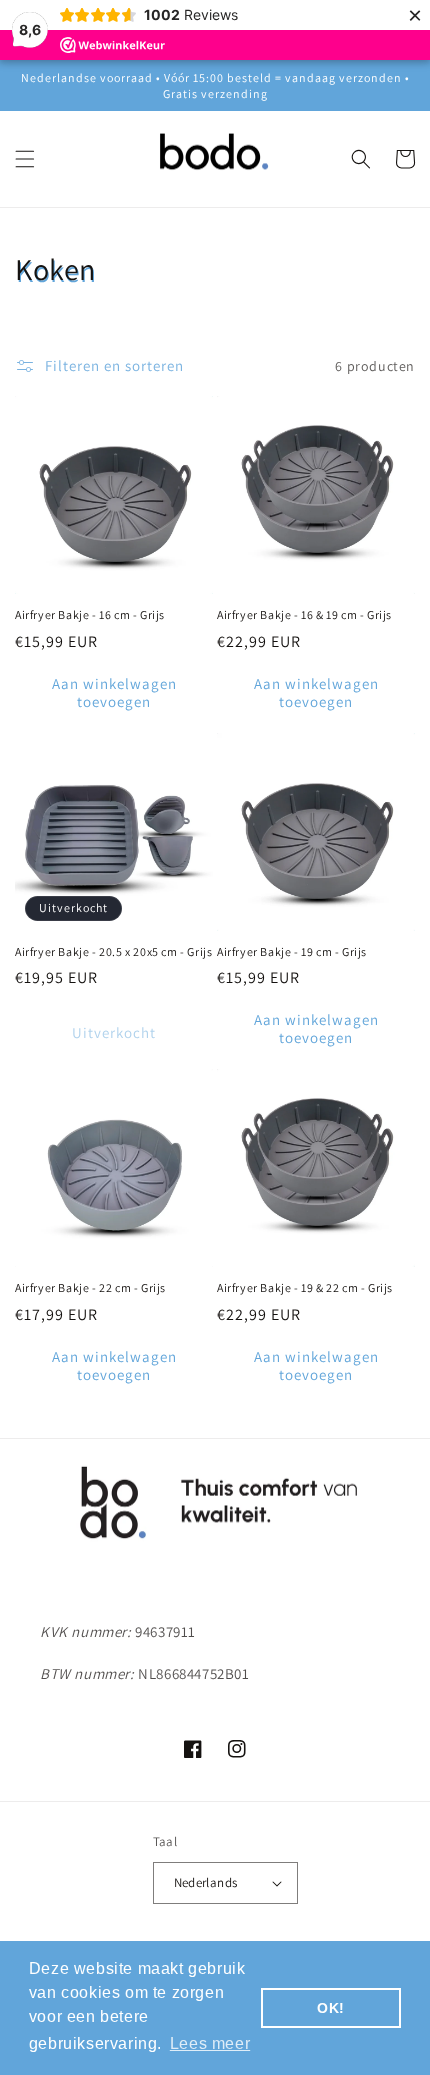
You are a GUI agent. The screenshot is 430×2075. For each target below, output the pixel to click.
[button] (25, 159)
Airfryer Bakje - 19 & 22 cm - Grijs (305, 1287)
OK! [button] (331, 2008)
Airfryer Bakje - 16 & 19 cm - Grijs (304, 614)
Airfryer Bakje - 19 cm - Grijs (292, 951)
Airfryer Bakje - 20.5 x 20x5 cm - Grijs (113, 951)
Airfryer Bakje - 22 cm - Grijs (90, 1287)
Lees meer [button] (210, 2043)
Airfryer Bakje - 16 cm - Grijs (90, 614)
